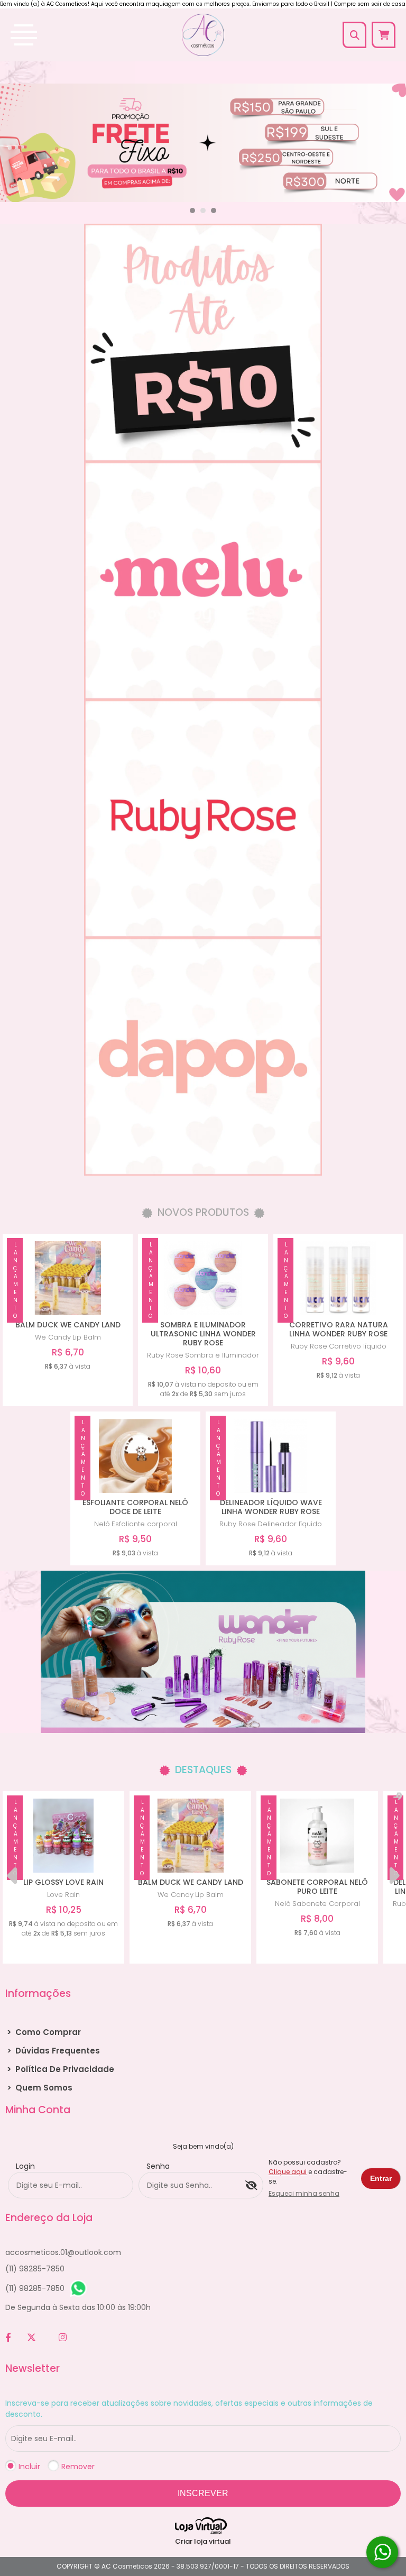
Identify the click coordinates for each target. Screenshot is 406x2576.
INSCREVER (203, 2493)
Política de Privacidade (61, 2069)
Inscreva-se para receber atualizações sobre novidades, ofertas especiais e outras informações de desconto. (189, 2409)
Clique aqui (288, 2172)
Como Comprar (44, 2032)
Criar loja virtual (203, 2541)
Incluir (29, 2467)
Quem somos (40, 2088)
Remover (78, 2467)
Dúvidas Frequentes (53, 2051)
